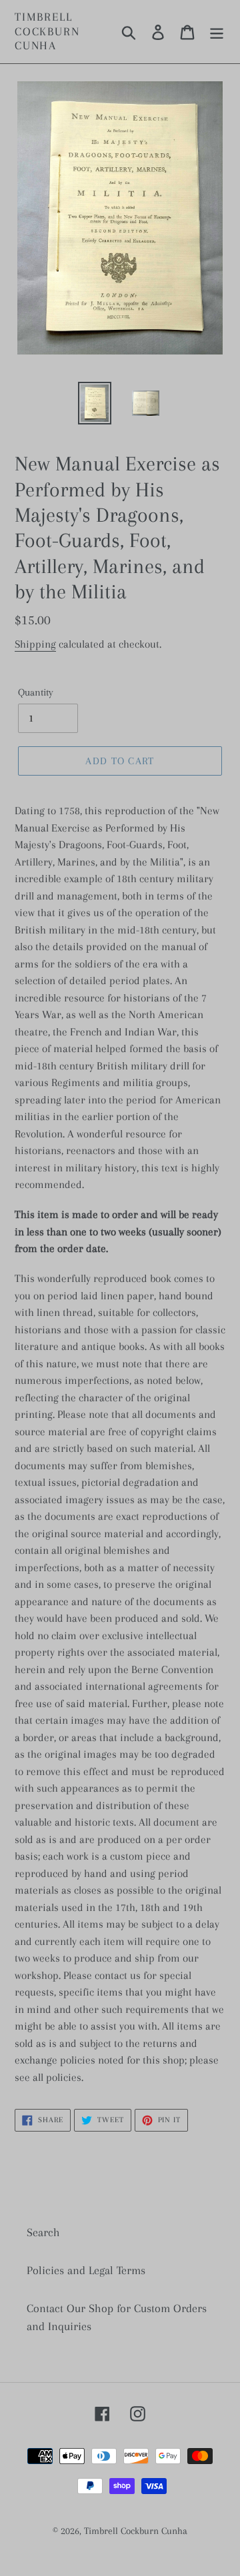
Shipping (35, 644)
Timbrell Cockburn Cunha (47, 31)
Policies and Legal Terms (86, 2270)
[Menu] (217, 32)
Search (43, 2232)
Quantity (36, 692)
